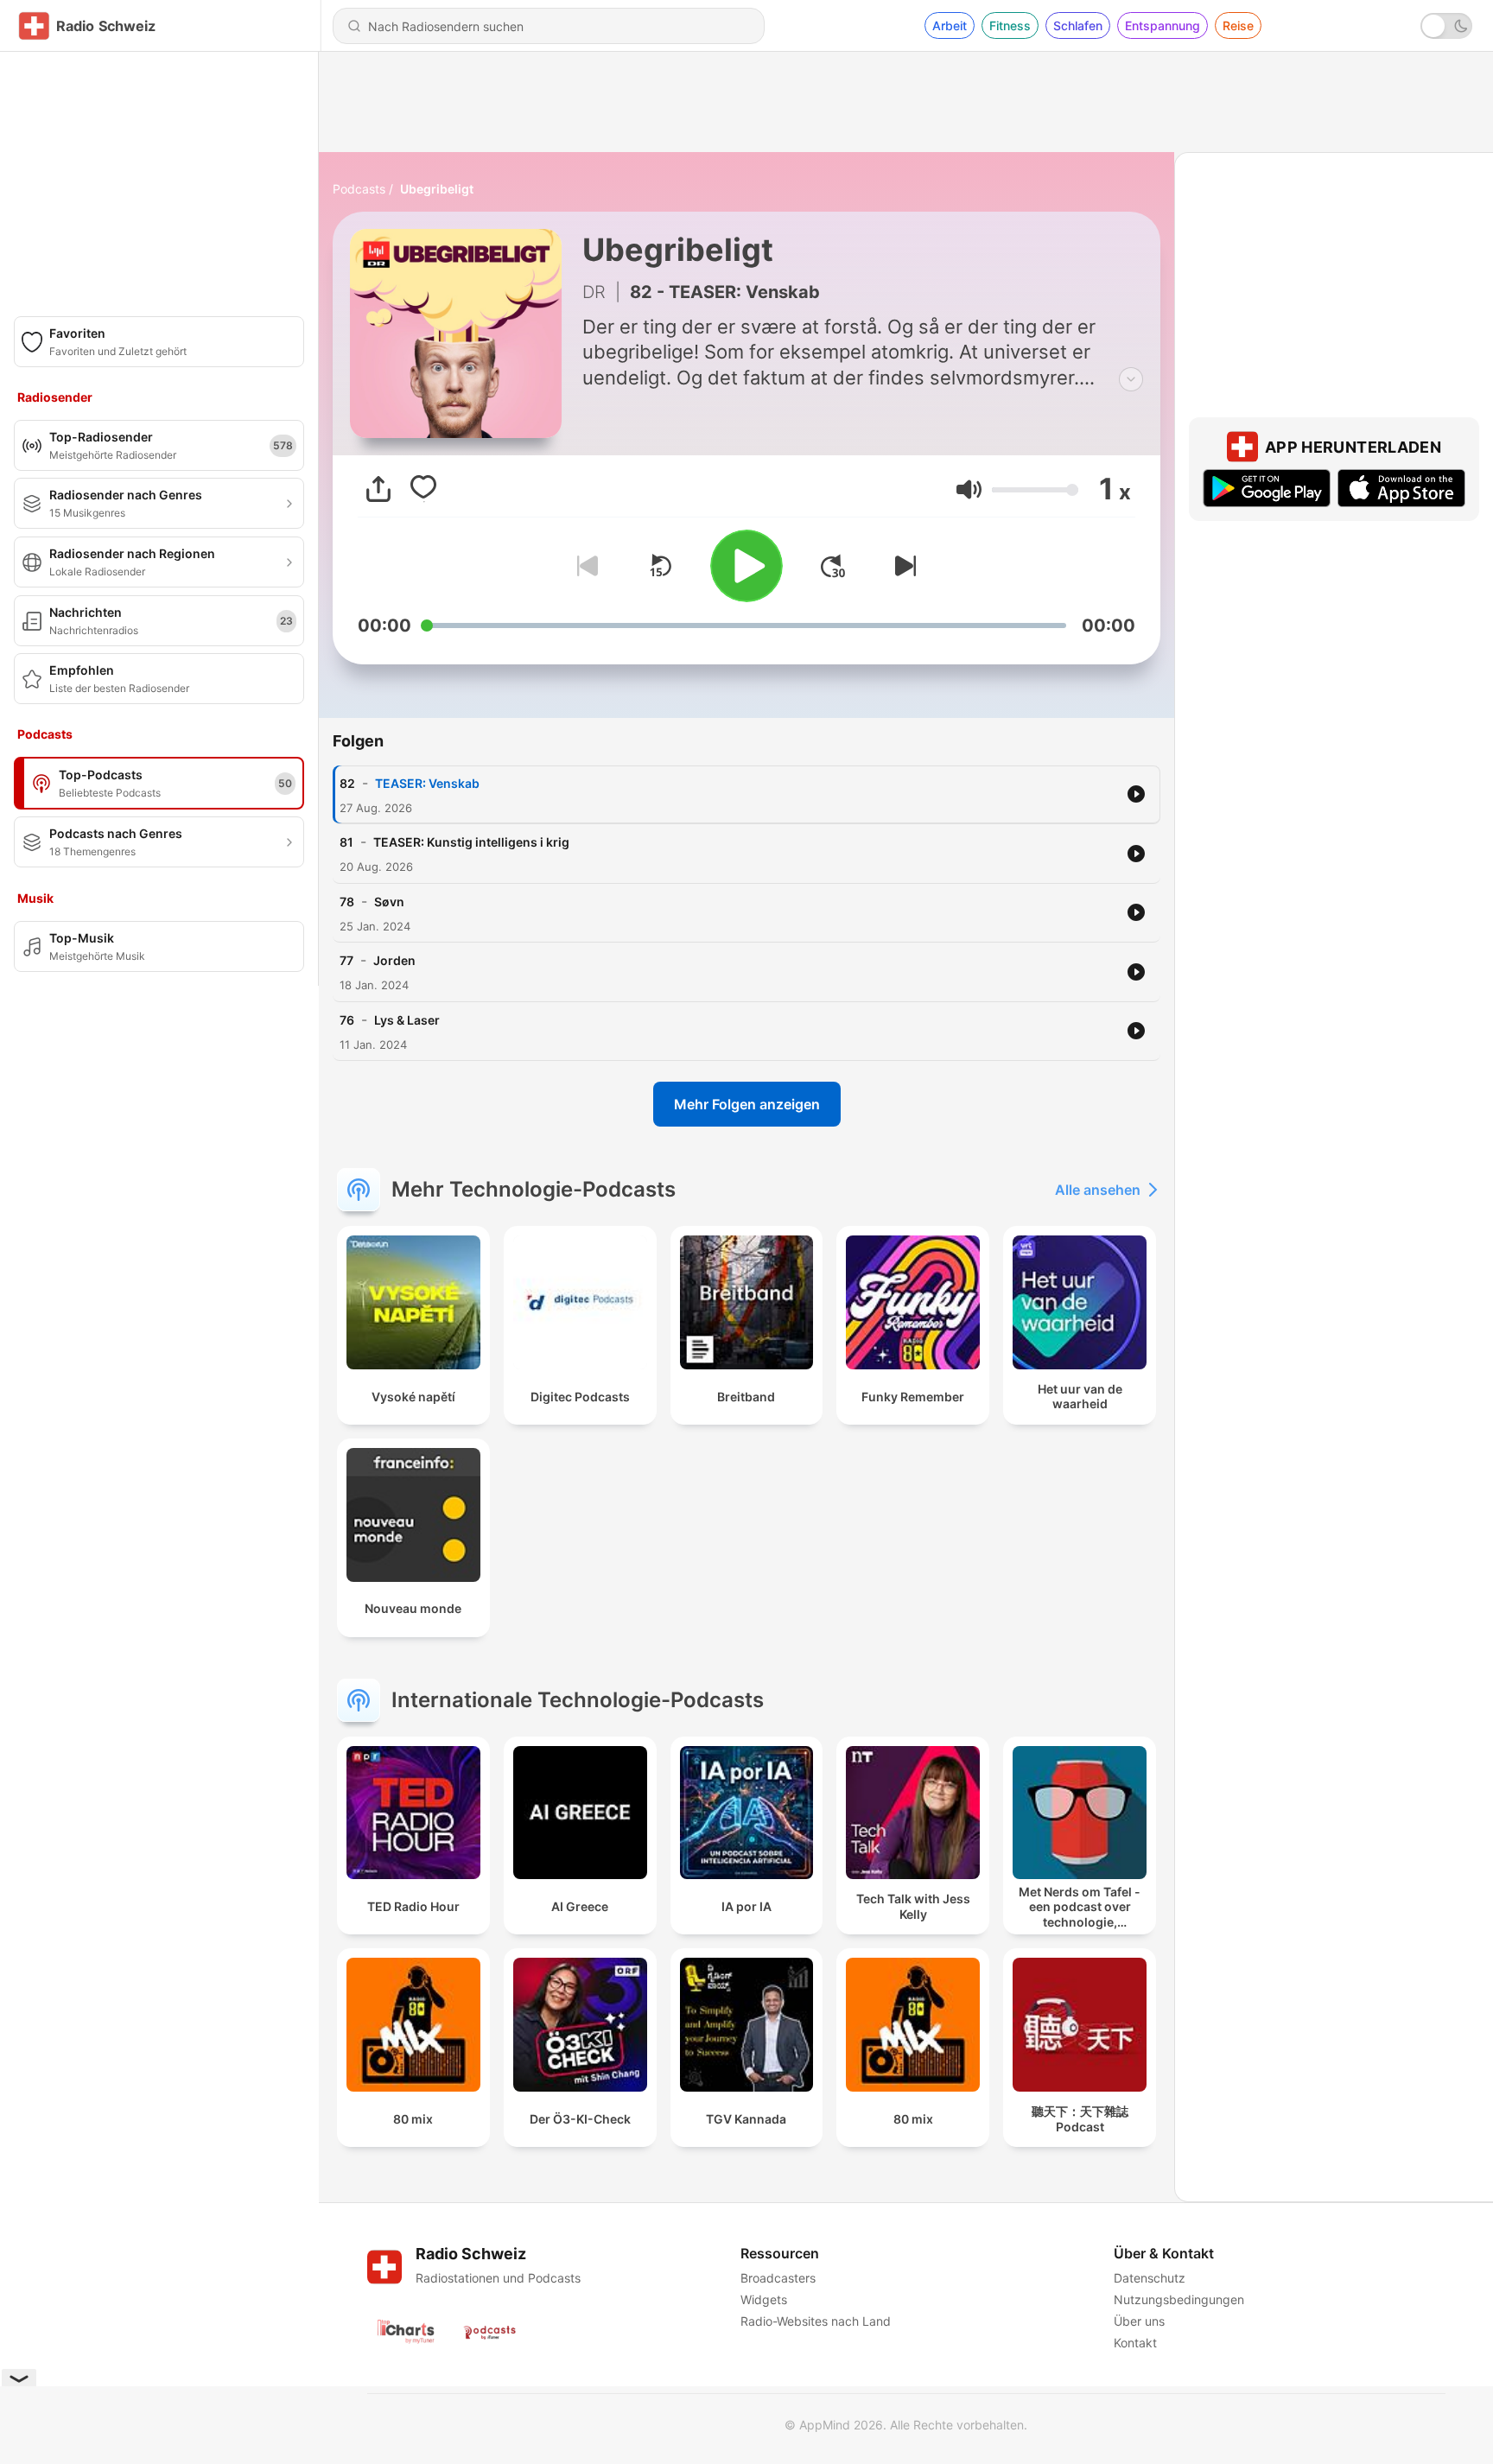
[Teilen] (378, 489)
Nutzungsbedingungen (1179, 2299)
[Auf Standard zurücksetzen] (660, 566)
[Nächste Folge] (902, 566)
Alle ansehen (1098, 1190)
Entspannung (1163, 25)
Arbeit (950, 25)
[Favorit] (423, 489)
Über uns (1139, 2321)
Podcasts (359, 189)
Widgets (764, 2299)
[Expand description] (1131, 379)
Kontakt (1135, 2343)
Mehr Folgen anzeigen (747, 1104)
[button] (969, 489)
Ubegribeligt (437, 189)
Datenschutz (1150, 2278)
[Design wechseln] (1446, 26)
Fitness (1010, 25)
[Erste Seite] (833, 566)
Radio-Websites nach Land (816, 2321)
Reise (1238, 25)
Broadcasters (778, 2278)
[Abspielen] (746, 566)
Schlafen (1078, 25)
